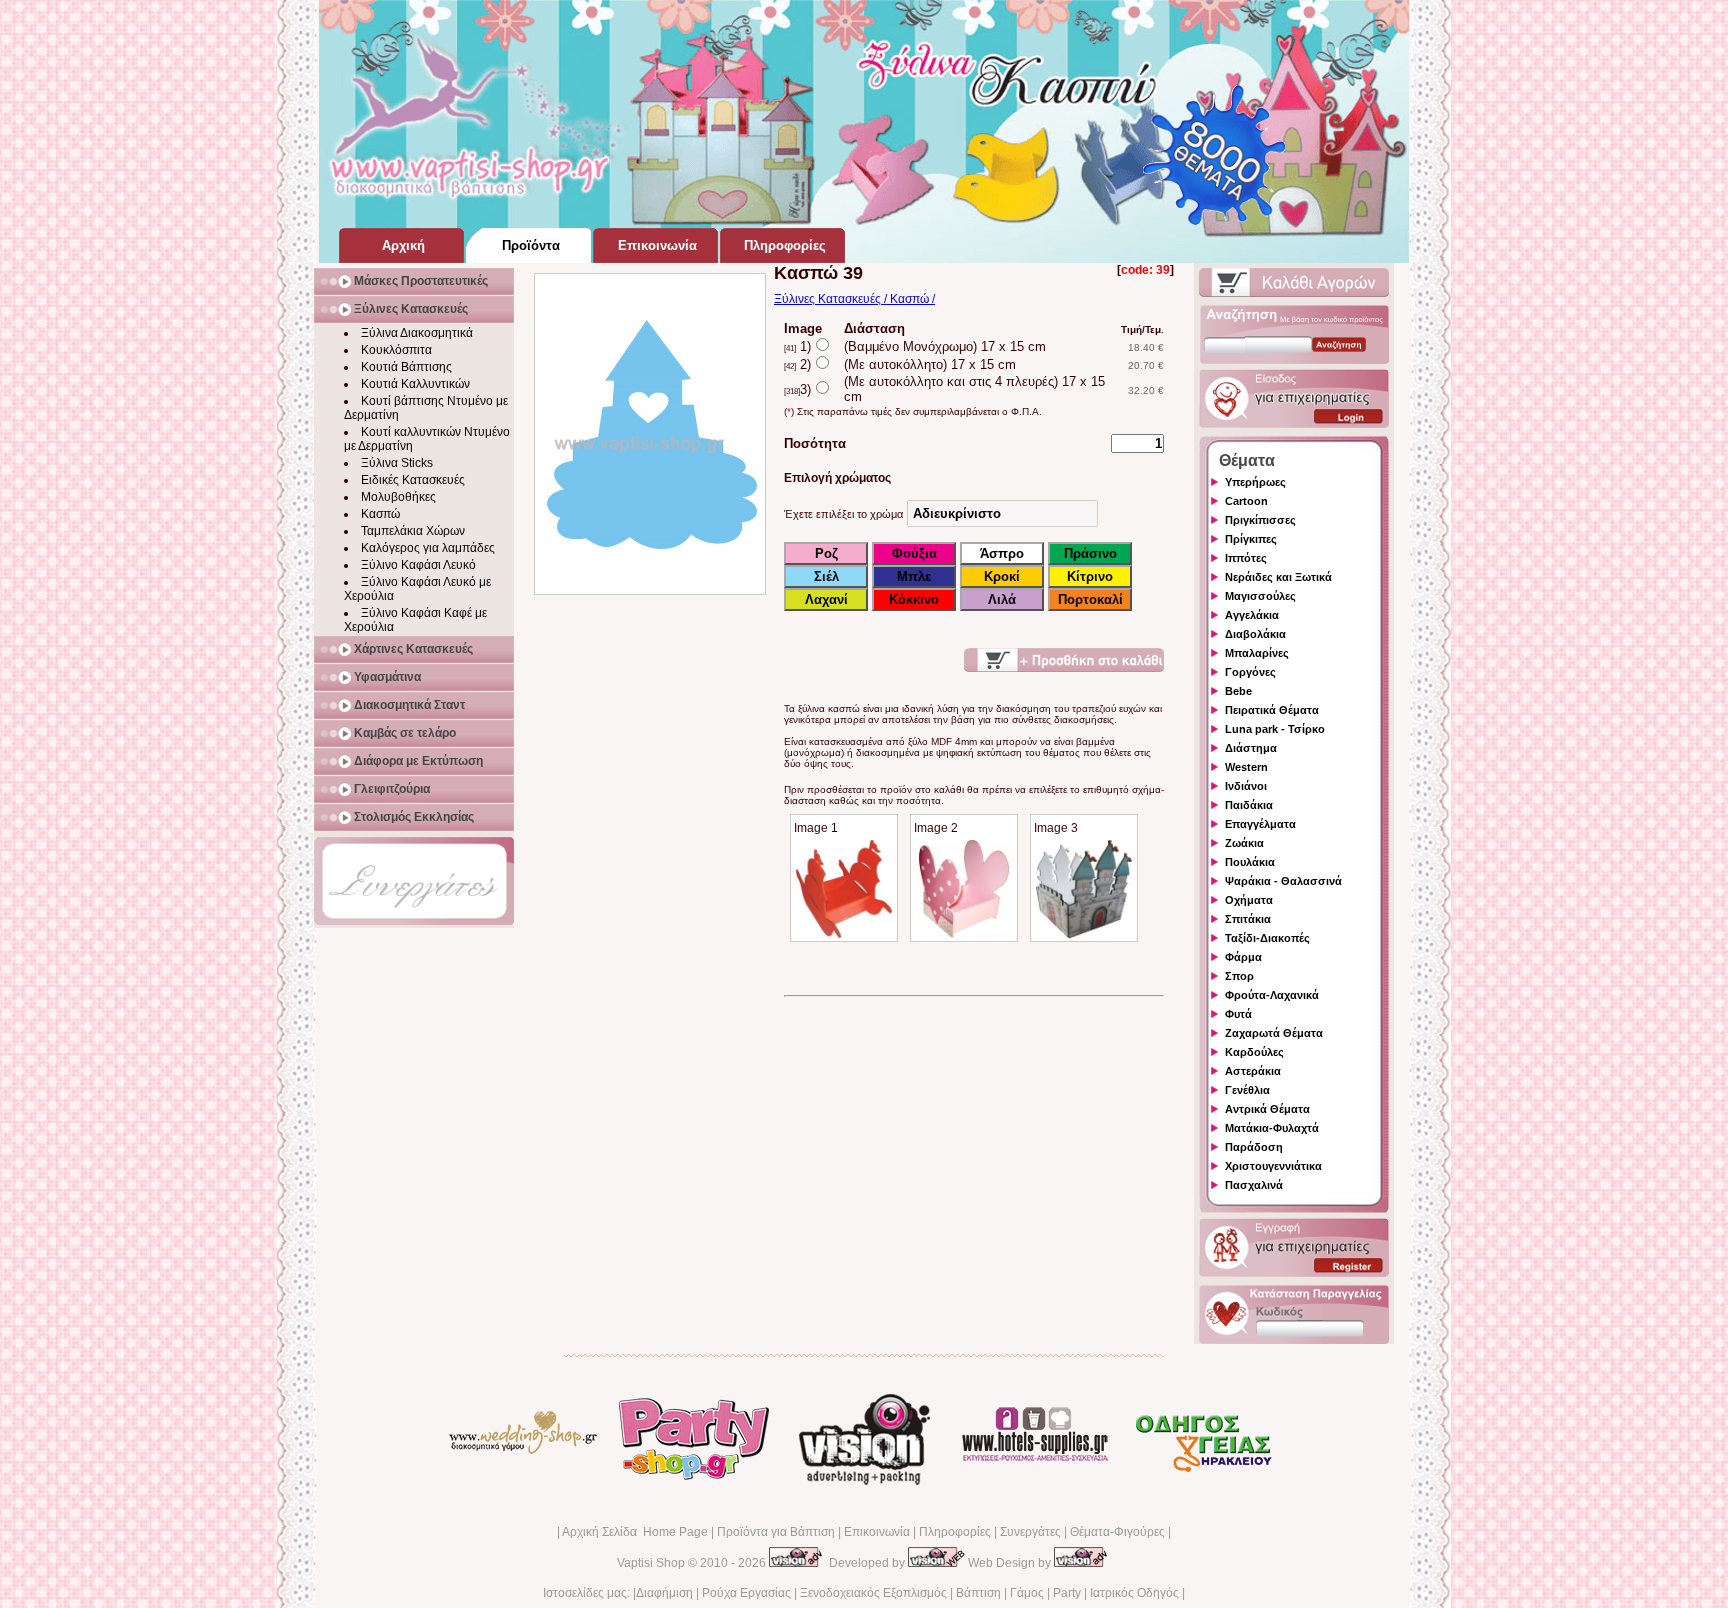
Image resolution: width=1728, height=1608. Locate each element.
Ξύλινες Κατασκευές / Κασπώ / (854, 299)
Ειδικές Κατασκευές (413, 480)
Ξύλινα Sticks (397, 463)
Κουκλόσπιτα (396, 350)
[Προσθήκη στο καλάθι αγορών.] (1064, 660)
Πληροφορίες (955, 1532)
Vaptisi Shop (651, 1563)
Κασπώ (380, 514)
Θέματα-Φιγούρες (1117, 1532)
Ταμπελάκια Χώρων (413, 531)
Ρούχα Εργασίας (746, 1593)
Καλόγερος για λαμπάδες (428, 548)
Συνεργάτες (1030, 1532)
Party (1067, 1593)
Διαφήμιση (664, 1593)
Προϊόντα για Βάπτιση (776, 1532)
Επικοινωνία (877, 1532)
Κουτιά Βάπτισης (406, 367)
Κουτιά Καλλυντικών (415, 384)
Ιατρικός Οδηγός (1134, 1593)
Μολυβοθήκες (398, 497)
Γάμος (1027, 1593)
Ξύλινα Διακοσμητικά (417, 333)
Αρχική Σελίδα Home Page (635, 1532)
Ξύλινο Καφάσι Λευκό (418, 565)
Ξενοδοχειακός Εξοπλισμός (873, 1593)
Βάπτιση (978, 1593)
